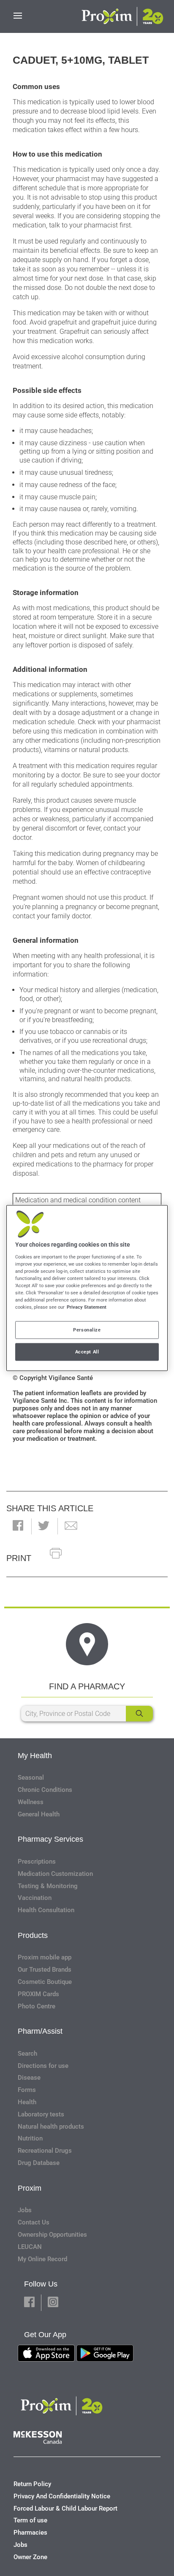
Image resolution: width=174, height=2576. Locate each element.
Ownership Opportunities (52, 2235)
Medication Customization (55, 1874)
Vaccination (35, 1898)
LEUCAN (30, 2247)
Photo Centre (37, 2006)
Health (27, 2102)
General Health (39, 1814)
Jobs (25, 2210)
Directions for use (43, 2066)
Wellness (31, 1802)
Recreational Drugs (45, 2151)
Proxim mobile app (45, 1957)
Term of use (30, 2520)
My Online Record (42, 2259)
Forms (27, 2090)
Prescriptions (37, 1862)
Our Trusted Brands (45, 1970)
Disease (29, 2078)
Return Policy (32, 2484)
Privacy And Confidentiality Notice (62, 2496)
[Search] (139, 1714)
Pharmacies (30, 2533)
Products (33, 1935)
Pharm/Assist (40, 2031)
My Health (35, 1756)
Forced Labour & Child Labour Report (65, 2508)
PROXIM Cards (38, 1994)
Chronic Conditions (45, 1790)
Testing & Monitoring (48, 1886)
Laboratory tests (41, 2114)
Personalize (87, 1330)
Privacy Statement (87, 1307)
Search (27, 2054)
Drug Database (39, 2163)
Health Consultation (46, 1910)
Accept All (87, 1352)
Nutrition (30, 2138)
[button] (18, 1526)
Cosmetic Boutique (45, 1982)
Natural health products (51, 2127)
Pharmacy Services (50, 1839)
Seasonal (31, 1778)
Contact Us (34, 2222)
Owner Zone (30, 2557)
